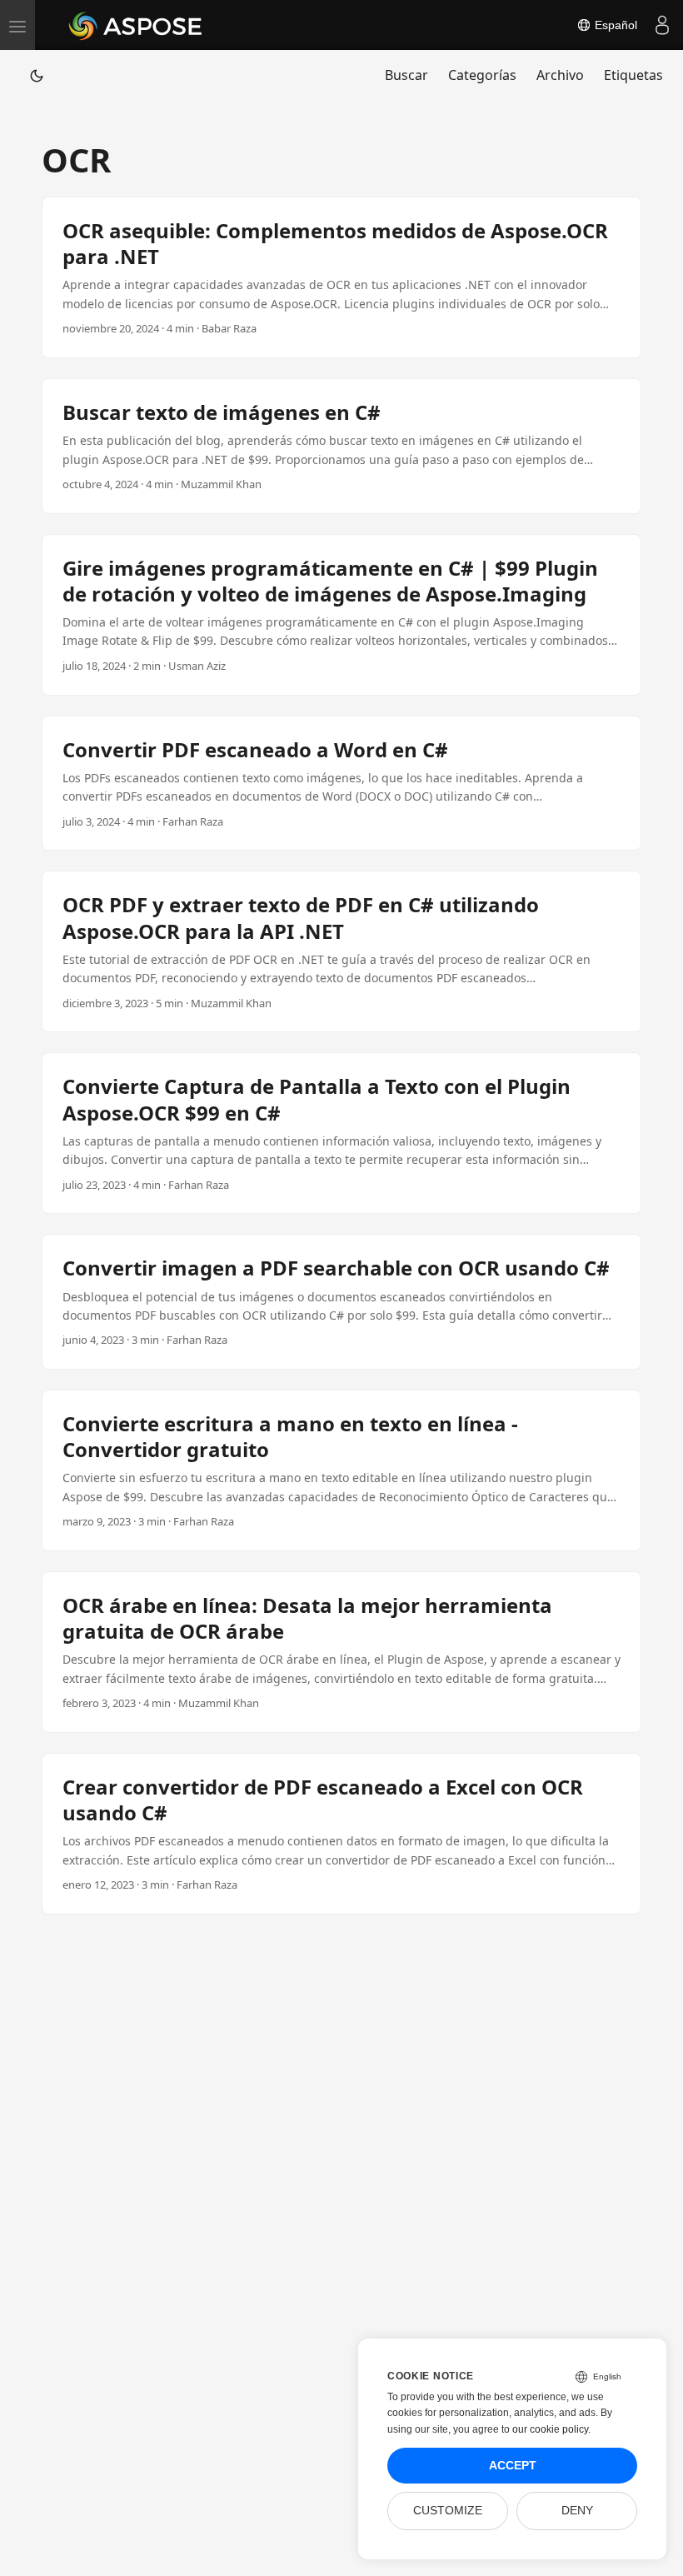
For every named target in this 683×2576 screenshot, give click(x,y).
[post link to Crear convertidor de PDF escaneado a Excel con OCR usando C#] (341, 1834)
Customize (448, 2511)
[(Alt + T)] (37, 75)
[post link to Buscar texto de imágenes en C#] (341, 446)
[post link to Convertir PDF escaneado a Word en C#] (341, 784)
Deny (577, 2511)
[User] (662, 25)
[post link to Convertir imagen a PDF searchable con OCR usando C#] (341, 1302)
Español (614, 25)
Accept (513, 2466)
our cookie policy (550, 2429)
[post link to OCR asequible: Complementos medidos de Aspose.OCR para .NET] (341, 277)
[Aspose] (136, 25)
